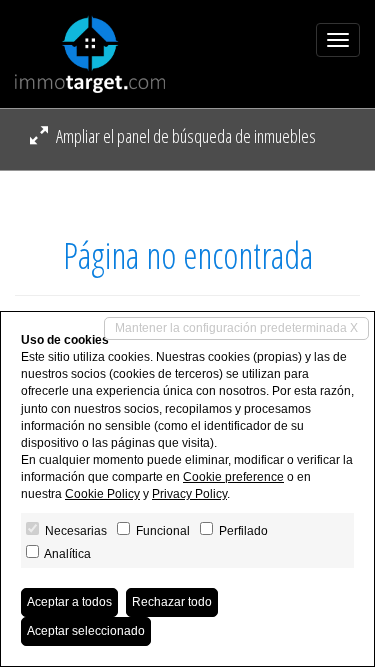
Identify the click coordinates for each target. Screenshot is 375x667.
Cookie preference (233, 477)
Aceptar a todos (69, 602)
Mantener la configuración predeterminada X (236, 328)
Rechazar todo (172, 602)
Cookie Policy (102, 494)
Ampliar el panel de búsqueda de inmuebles (184, 136)
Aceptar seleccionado (86, 631)
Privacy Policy (189, 494)
